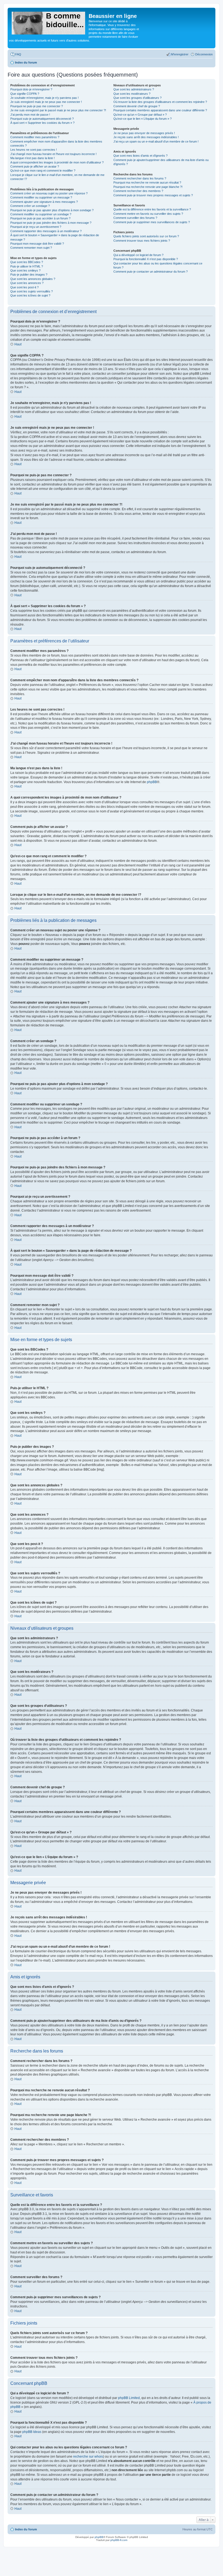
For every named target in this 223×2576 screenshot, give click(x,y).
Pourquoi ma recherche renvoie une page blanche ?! (148, 187)
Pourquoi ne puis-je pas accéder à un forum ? (40, 218)
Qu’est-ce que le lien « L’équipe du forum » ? (143, 119)
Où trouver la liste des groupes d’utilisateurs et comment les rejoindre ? (160, 102)
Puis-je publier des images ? (29, 275)
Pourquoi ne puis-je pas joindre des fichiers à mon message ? (51, 223)
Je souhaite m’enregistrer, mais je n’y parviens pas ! (44, 98)
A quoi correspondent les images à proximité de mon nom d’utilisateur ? (57, 162)
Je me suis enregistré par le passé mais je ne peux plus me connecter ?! (58, 110)
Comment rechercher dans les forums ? (140, 178)
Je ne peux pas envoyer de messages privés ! (144, 133)
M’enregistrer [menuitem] (180, 54)
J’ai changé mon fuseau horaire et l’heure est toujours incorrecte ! (53, 154)
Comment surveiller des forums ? (135, 218)
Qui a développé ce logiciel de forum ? (138, 255)
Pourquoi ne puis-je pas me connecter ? (37, 106)
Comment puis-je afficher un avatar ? (35, 166)
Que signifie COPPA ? (25, 94)
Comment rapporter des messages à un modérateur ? (46, 231)
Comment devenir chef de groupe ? (137, 106)
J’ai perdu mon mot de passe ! (30, 115)
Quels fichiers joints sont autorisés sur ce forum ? (146, 236)
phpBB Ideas (32, 2432)
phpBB (152, 782)
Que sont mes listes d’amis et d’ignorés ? (140, 156)
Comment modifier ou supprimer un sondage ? (41, 214)
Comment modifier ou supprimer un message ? (41, 197)
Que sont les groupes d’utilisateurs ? (137, 98)
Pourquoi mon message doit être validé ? (37, 244)
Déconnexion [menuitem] (204, 54)
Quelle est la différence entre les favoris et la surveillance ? (152, 209)
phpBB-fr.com (119, 2540)
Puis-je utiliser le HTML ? (27, 266)
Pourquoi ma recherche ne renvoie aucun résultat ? (147, 182)
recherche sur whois (88, 2457)
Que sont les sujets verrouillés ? (32, 291)
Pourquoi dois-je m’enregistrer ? (31, 89)
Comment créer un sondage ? (30, 206)
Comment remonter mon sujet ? (31, 248)
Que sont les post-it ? (24, 287)
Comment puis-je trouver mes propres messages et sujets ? (153, 195)
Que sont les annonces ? (27, 283)
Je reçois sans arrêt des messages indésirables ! (146, 137)
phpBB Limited (129, 2398)
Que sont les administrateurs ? (134, 89)
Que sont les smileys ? (25, 270)
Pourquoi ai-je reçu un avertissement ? (36, 227)
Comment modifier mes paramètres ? (35, 137)
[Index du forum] (49, 22)
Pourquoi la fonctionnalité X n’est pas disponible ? (146, 259)
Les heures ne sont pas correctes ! (34, 150)
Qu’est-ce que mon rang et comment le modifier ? (43, 171)
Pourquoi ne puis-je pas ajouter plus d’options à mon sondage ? (52, 210)
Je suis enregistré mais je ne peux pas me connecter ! (46, 102)
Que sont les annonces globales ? (33, 279)
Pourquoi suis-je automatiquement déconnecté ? (42, 119)
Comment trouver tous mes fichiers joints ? (142, 241)
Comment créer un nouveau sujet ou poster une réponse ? (49, 193)
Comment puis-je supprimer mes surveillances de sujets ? (152, 222)
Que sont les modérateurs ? (132, 94)
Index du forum (26, 2529)
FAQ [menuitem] (18, 54)
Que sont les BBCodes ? (27, 262)
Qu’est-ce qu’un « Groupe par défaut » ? (140, 115)
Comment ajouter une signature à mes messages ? (44, 202)
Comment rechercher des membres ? (138, 191)
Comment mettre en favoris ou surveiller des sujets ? (148, 214)
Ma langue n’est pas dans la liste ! (32, 158)
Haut (18, 344)
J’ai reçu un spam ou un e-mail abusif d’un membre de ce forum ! (156, 141)
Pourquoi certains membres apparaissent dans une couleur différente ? (160, 110)
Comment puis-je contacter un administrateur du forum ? (151, 272)
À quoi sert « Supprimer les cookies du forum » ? (42, 123)
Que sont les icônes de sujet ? (30, 295)
